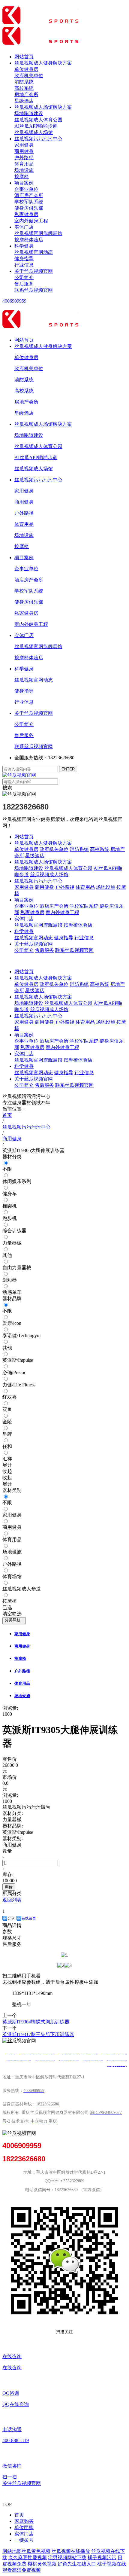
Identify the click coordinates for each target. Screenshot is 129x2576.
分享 (11, 1918)
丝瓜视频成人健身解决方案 (43, 63)
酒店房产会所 (29, 195)
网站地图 (12, 2551)
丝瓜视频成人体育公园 (38, 120)
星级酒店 (24, 101)
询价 (9, 1887)
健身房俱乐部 (29, 208)
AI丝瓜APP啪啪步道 (36, 126)
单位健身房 (26, 69)
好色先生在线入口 (77, 2564)
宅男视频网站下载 (67, 2558)
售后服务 (24, 284)
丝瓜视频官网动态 (34, 252)
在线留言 (29, 1918)
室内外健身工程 (31, 221)
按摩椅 (22, 177)
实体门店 (24, 227)
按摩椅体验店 (29, 240)
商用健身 (24, 151)
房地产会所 (26, 95)
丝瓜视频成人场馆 (34, 132)
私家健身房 (26, 214)
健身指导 (24, 259)
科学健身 (24, 246)
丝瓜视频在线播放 (71, 2551)
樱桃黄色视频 (42, 2564)
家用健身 (24, 145)
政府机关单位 (29, 76)
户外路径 (24, 158)
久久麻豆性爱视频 (28, 2558)
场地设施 (24, 170)
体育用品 (24, 164)
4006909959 (14, 301)
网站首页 (24, 57)
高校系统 (24, 88)
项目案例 (24, 183)
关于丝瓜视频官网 (34, 271)
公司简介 (24, 277)
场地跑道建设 (29, 113)
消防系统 (24, 82)
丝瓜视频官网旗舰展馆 (38, 233)
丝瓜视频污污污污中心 (38, 139)
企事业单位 (26, 189)
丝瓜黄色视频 (36, 2551)
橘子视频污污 (102, 2558)
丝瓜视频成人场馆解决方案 (43, 107)
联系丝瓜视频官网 (34, 290)
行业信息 (24, 265)
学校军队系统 (29, 202)
